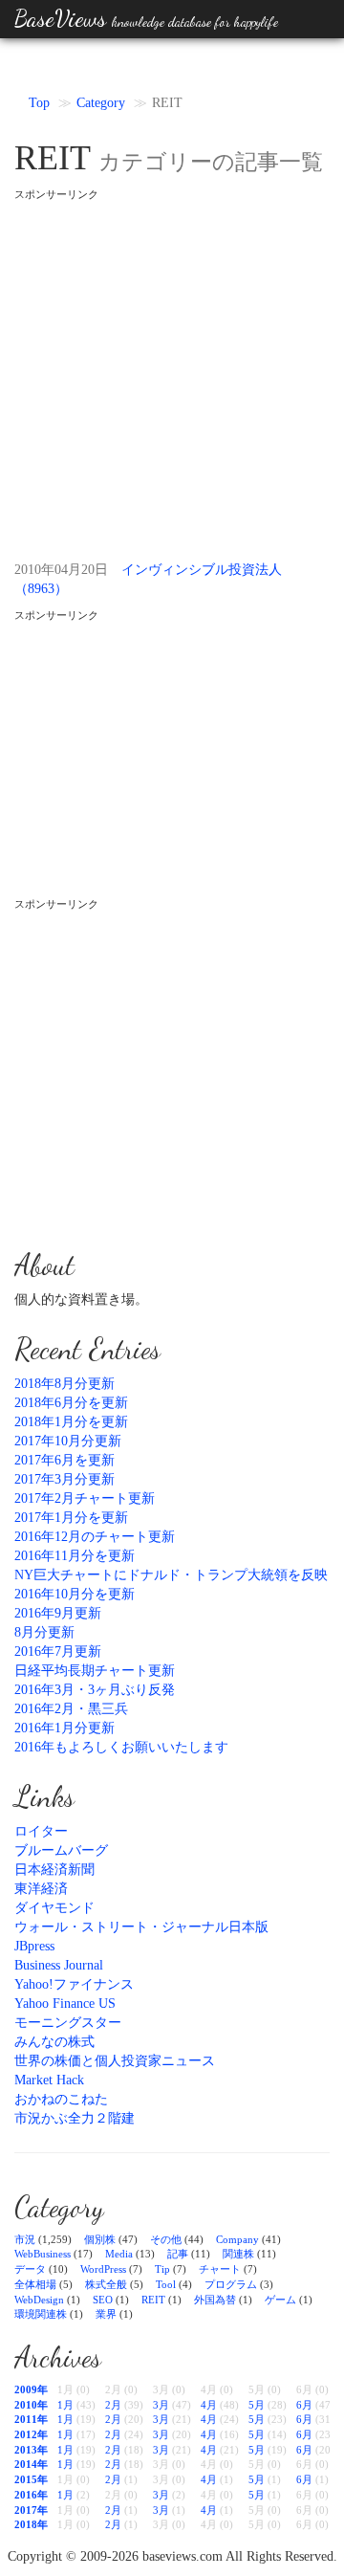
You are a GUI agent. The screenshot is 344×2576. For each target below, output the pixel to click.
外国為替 (215, 2300)
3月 (161, 2405)
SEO (103, 2300)
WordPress (103, 2269)
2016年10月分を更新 (75, 1594)
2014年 (31, 2464)
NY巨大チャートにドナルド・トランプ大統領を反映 (171, 1575)
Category (101, 103)
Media (119, 2254)
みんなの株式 (54, 2042)
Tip (162, 2269)
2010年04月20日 (61, 570)
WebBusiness (43, 2254)
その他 (166, 2239)
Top (39, 103)
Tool (166, 2284)
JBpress (34, 1946)
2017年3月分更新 (64, 1479)
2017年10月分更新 (68, 1441)
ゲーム (280, 2300)
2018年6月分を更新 (71, 1403)
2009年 (31, 2389)
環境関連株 (41, 2314)
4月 (209, 2405)
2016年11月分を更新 (75, 1556)
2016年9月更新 (58, 1613)
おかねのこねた (61, 2099)
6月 (304, 2405)
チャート (220, 2269)
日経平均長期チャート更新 (95, 1671)
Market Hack (49, 2080)
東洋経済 (41, 1889)
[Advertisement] (172, 374)
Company (237, 2239)
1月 (65, 2405)
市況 (25, 2239)
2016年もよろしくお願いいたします (121, 1747)
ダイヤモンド (54, 1908)
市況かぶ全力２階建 (75, 2118)
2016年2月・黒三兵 (71, 1709)
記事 (178, 2254)
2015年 (31, 2479)
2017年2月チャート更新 (85, 1498)
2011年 (31, 2419)
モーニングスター (68, 2023)
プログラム (231, 2284)
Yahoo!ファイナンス (74, 1984)
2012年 (31, 2434)
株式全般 (106, 2284)
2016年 (31, 2495)
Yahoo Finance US (65, 2004)
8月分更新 (44, 1632)
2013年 (31, 2450)
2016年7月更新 (58, 1651)
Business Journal (59, 1965)
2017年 (31, 2510)
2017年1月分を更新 (71, 1518)
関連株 (238, 2254)
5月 (257, 2405)
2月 (113, 2405)
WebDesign (39, 2300)
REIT (153, 2300)
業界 (106, 2314)
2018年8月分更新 (64, 1384)
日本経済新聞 (54, 1870)
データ (30, 2269)
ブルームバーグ (61, 1850)
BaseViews (146, 19)
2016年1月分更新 (64, 1728)
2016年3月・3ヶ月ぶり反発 (95, 1690)
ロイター (41, 1831)
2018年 (31, 2524)
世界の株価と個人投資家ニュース (115, 2061)
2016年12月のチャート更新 (95, 1537)
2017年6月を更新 (64, 1460)
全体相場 (35, 2284)
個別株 (100, 2239)
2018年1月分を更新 (71, 1422)
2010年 (31, 2405)
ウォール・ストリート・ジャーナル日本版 (141, 1927)
